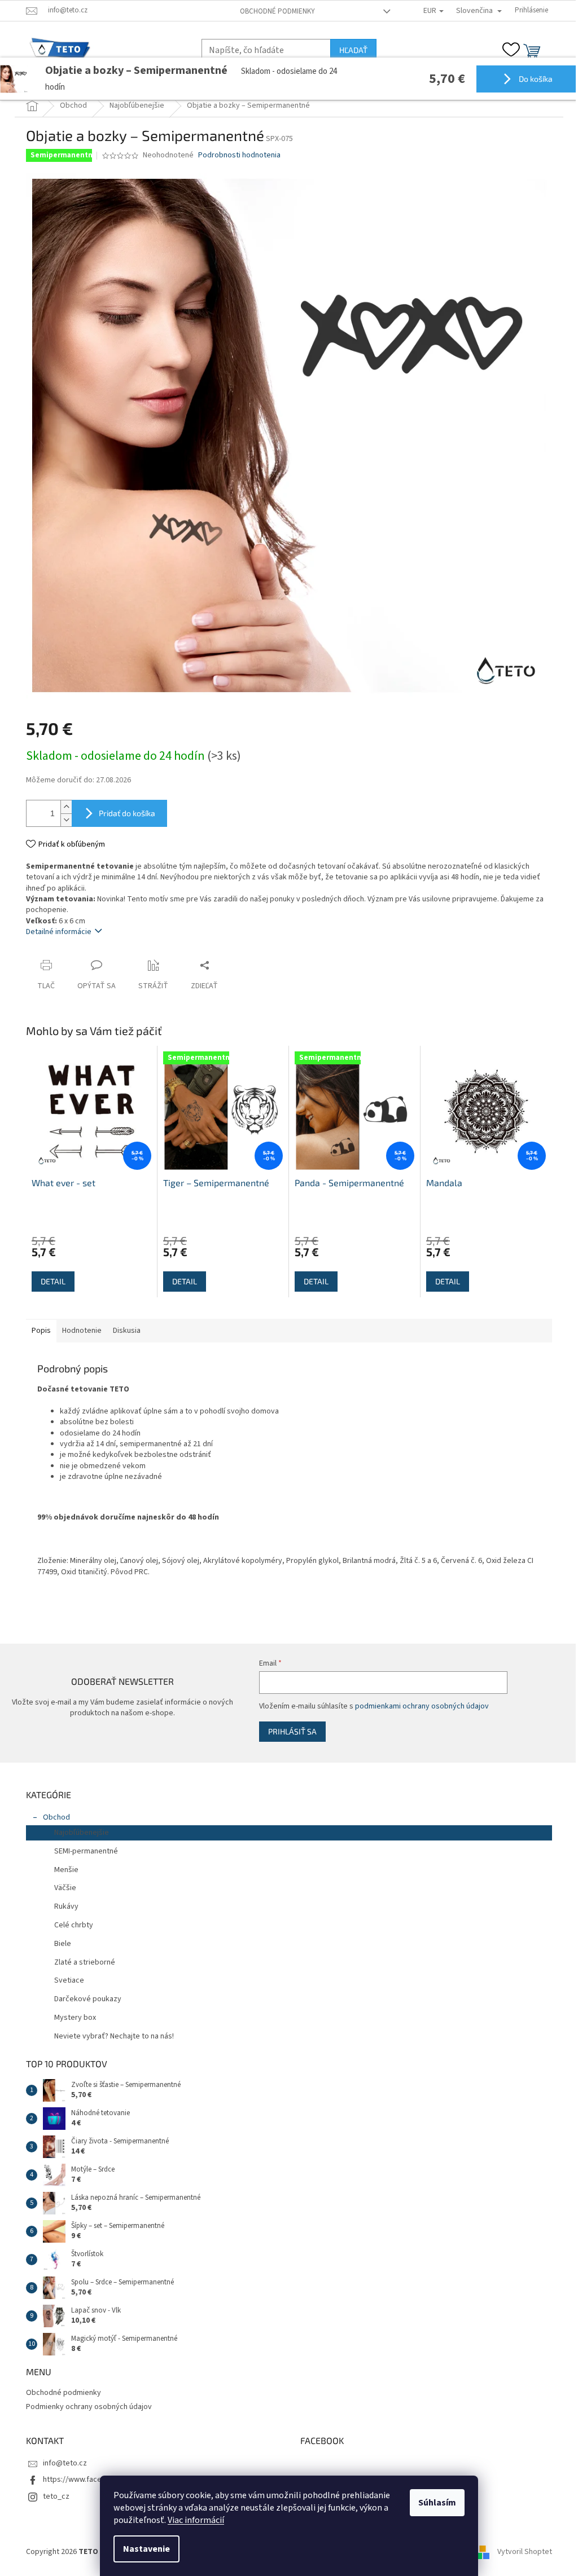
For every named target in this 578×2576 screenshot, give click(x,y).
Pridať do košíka (127, 813)
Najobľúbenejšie (82, 1833)
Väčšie (65, 1888)
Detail (53, 1281)
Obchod (56, 1817)
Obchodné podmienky (277, 11)
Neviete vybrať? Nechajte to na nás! (114, 2036)
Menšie (66, 1870)
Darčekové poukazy (88, 1999)
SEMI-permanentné (86, 1851)
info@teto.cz (65, 2463)
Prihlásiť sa (292, 1731)
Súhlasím (437, 2503)
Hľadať (353, 50)
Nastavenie (146, 2549)
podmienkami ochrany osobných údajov (422, 1706)
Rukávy (66, 1906)
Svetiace (69, 1980)
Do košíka (535, 79)
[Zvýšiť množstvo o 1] (66, 807)
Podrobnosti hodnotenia (239, 155)
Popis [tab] (41, 1331)
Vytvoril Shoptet (525, 2552)
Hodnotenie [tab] (82, 1331)
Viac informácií (196, 2520)
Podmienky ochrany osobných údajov (89, 2407)
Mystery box (75, 2018)
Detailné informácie (59, 932)
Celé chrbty (74, 1925)
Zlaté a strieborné (85, 1962)
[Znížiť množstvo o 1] (66, 820)
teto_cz (56, 2496)
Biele (63, 1944)
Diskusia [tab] (127, 1331)
